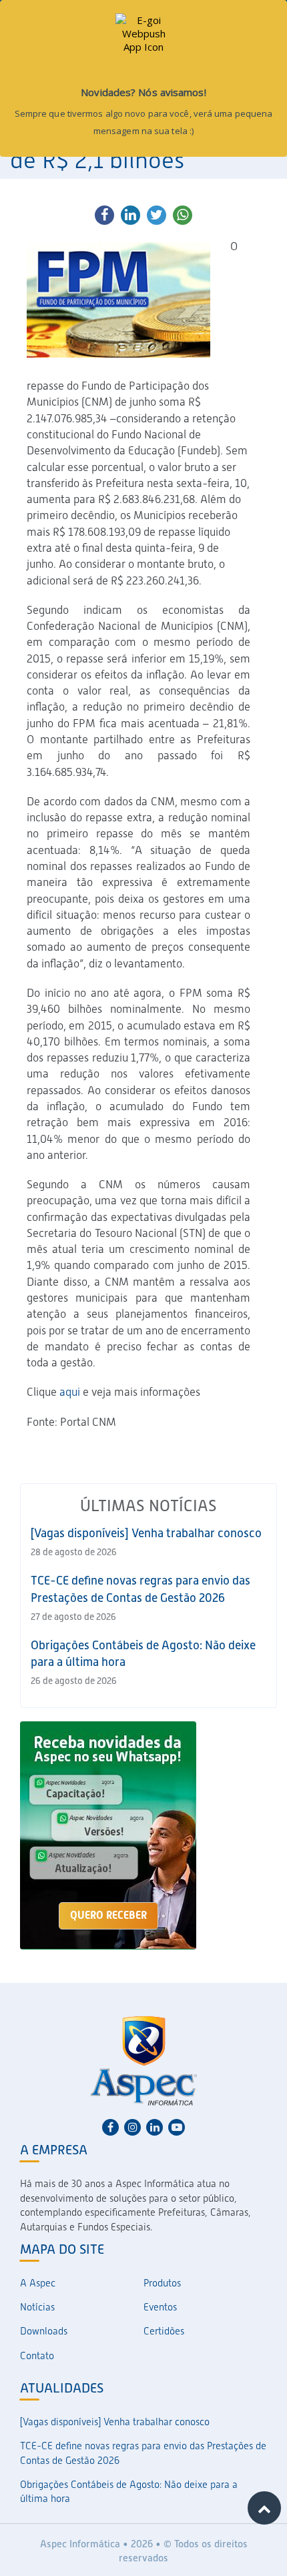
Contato (37, 2356)
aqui (70, 1392)
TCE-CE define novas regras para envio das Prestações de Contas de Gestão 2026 (143, 2453)
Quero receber (108, 1915)
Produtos (162, 2283)
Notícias (37, 2307)
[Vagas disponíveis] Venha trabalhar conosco (146, 1533)
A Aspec (38, 2283)
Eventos (160, 2307)
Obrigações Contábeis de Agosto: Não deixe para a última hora (129, 2492)
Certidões (164, 2331)
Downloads (44, 2331)
